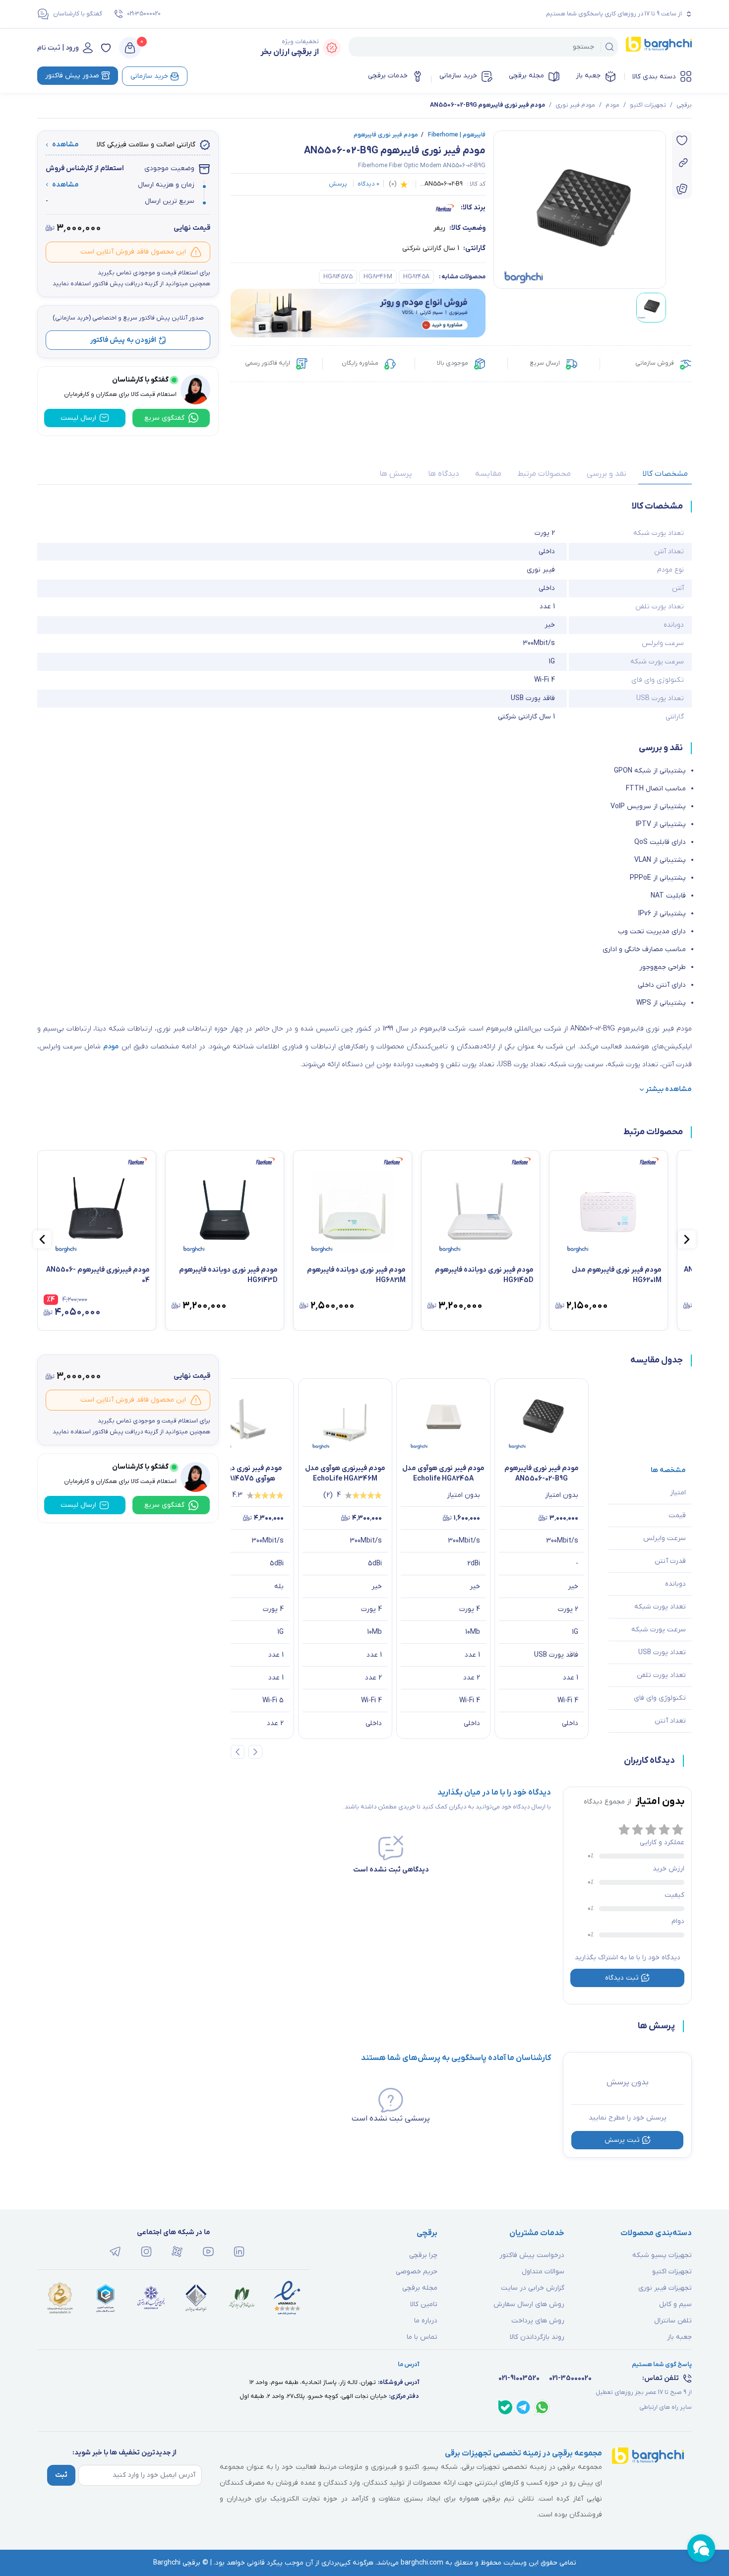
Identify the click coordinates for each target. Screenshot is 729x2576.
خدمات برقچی (388, 76)
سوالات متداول (543, 2272)
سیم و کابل (675, 2304)
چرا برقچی (423, 2255)
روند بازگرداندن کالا (537, 2337)
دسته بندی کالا (654, 77)
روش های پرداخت (538, 2321)
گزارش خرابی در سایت (533, 2288)
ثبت (61, 2475)
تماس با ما (422, 2337)
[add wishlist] (682, 140)
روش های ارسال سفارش (529, 2304)
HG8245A (416, 277)
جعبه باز (588, 76)
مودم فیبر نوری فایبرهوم (386, 135)
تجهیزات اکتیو (648, 105)
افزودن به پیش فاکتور (123, 340)
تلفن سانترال (673, 2321)
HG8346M (378, 277)
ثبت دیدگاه (622, 1978)
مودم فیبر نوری (575, 105)
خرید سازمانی (458, 76)
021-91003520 (519, 2378)
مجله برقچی (526, 76)
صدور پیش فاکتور (72, 76)
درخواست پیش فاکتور (532, 2255)
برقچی (684, 105)
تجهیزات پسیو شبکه (662, 2255)
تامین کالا (424, 2304)
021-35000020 (144, 14)
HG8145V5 (338, 277)
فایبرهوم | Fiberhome (453, 135)
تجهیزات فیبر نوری (665, 2288)
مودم (612, 105)
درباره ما (426, 2321)
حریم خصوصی (417, 2272)
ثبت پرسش (622, 2140)
